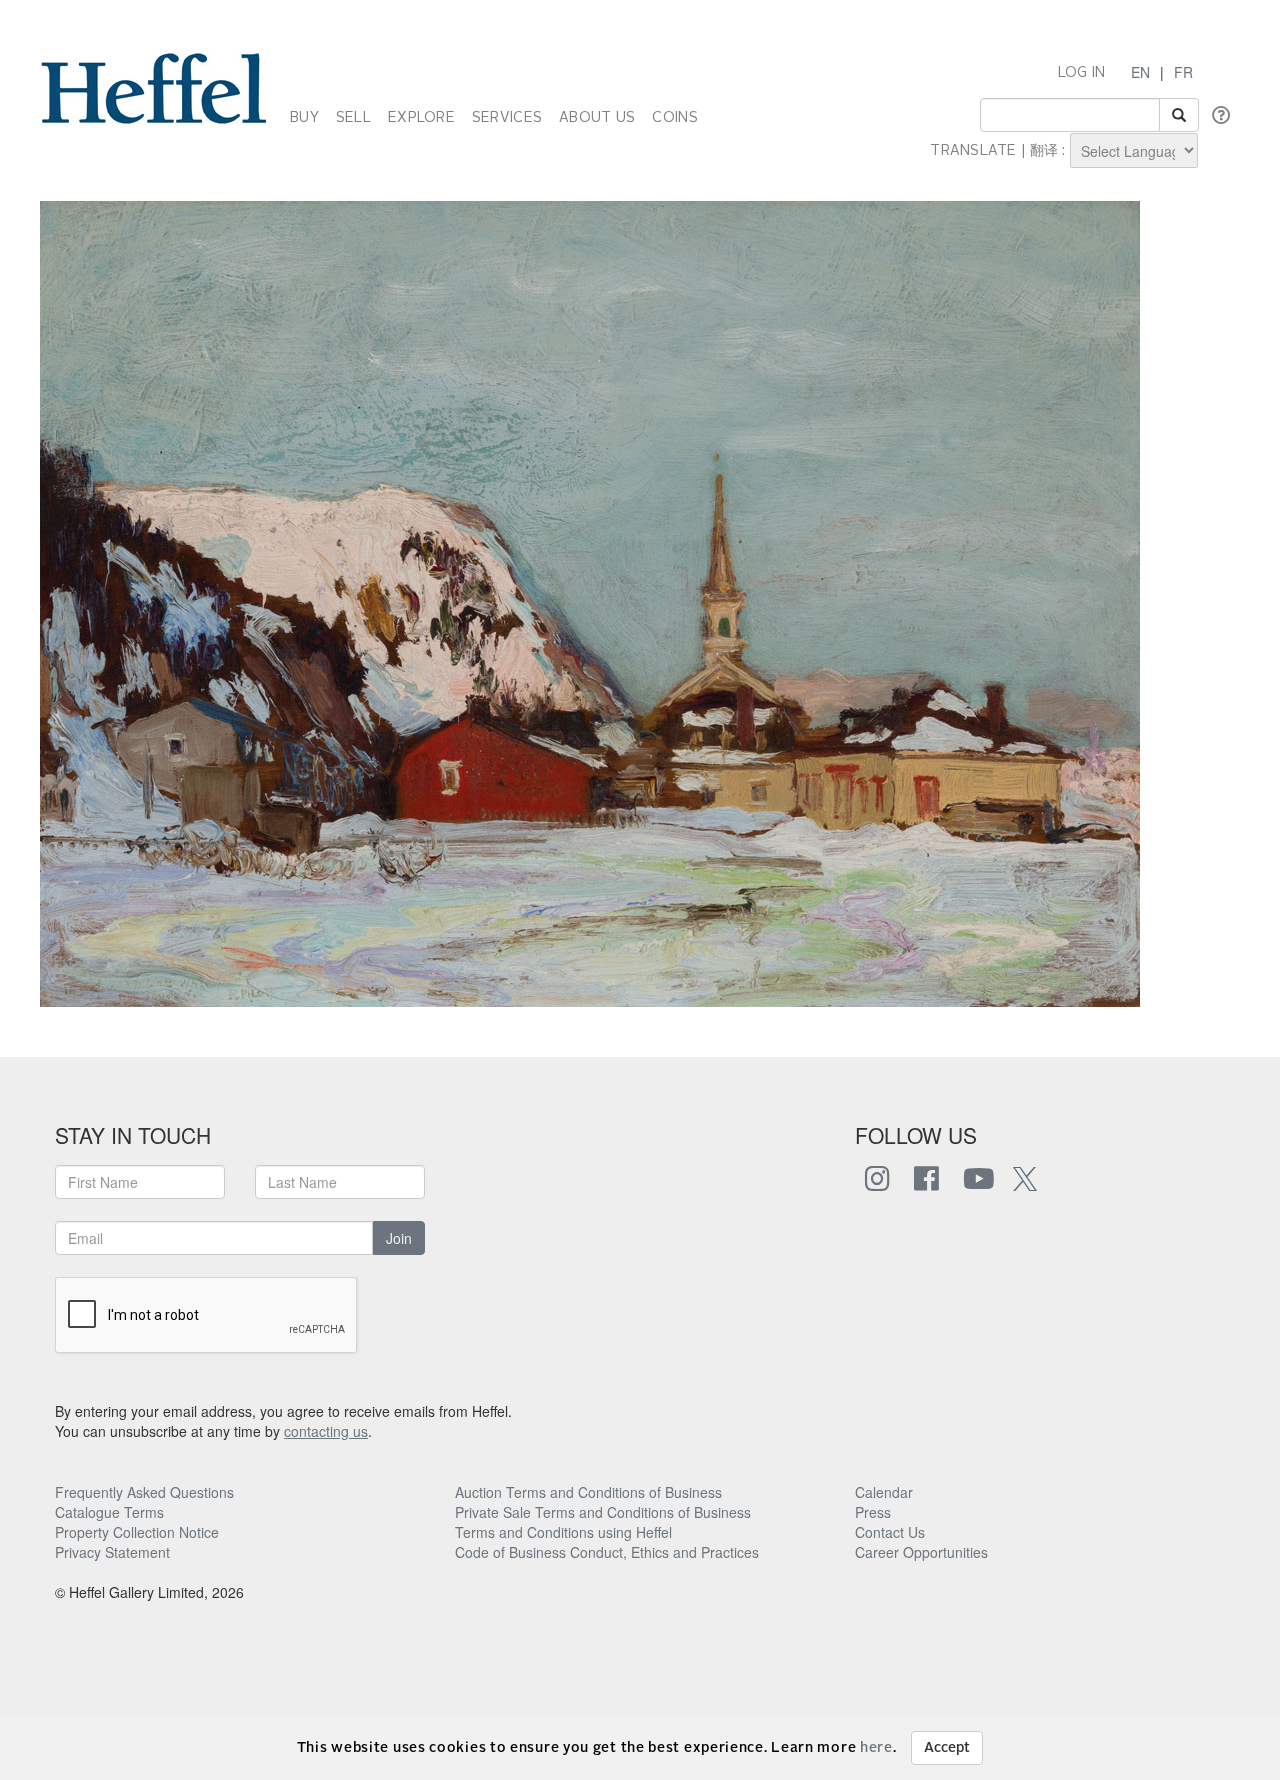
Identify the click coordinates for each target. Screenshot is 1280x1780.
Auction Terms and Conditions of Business (588, 1492)
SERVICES (507, 118)
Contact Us (890, 1532)
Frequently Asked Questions (144, 1492)
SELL (353, 118)
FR (1183, 72)
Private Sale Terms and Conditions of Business (603, 1512)
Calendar (884, 1492)
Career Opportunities (921, 1552)
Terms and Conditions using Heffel (563, 1532)
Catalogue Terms (109, 1512)
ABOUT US (597, 118)
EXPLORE (421, 118)
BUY (304, 118)
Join (399, 1238)
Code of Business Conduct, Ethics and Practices (607, 1552)
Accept (947, 1748)
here (876, 1748)
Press (873, 1512)
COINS (674, 118)
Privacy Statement (112, 1552)
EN (1140, 72)
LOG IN (1082, 73)
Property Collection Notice (137, 1532)
